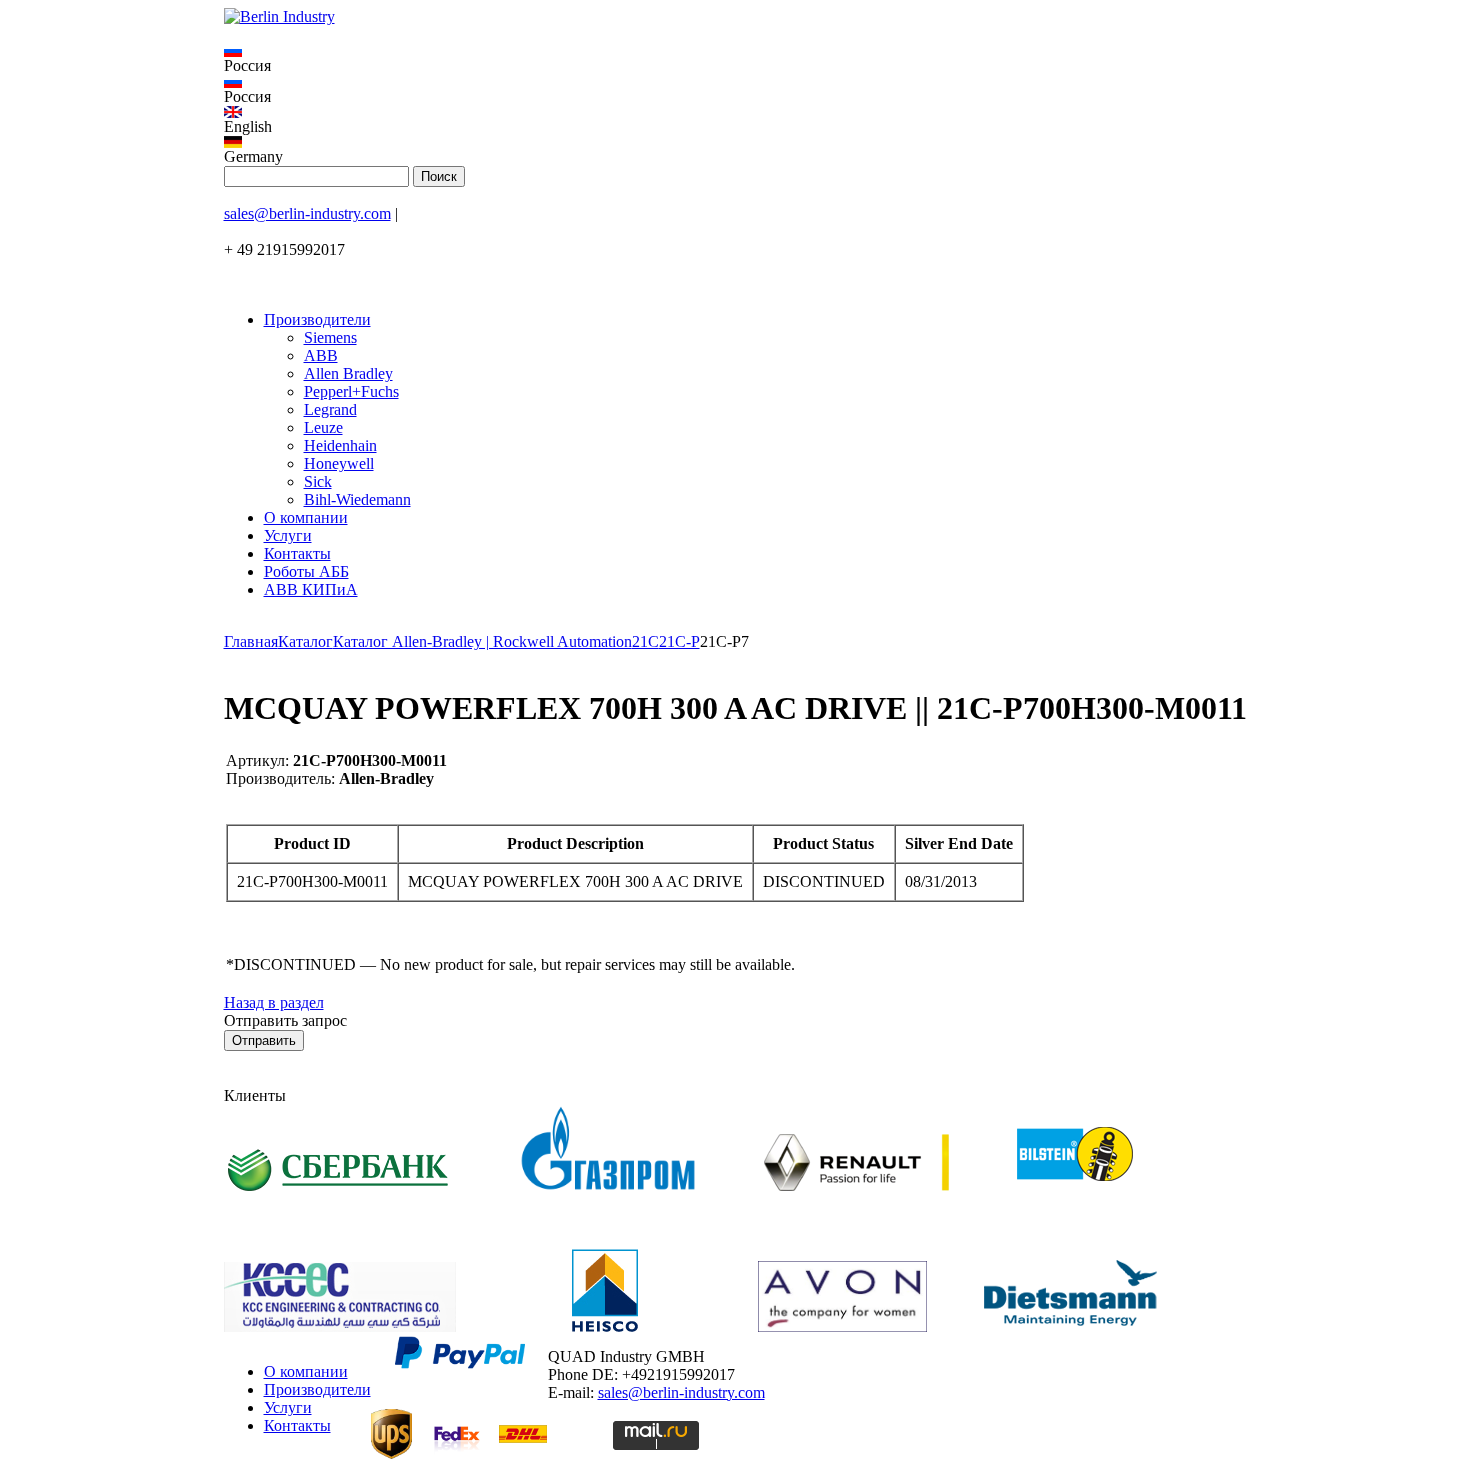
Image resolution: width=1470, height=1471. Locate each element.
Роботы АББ (306, 571)
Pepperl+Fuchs (351, 391)
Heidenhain (340, 445)
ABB (321, 355)
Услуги (288, 535)
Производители (317, 319)
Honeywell (339, 463)
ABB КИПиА (311, 589)
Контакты (297, 553)
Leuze (323, 427)
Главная (251, 641)
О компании (306, 517)
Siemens (330, 337)
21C (645, 641)
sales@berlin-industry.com (307, 213)
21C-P (679, 641)
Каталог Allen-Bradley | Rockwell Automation (482, 641)
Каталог (305, 641)
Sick (318, 481)
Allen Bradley (348, 373)
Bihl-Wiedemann (357, 499)
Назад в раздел (274, 1002)
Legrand (330, 409)
